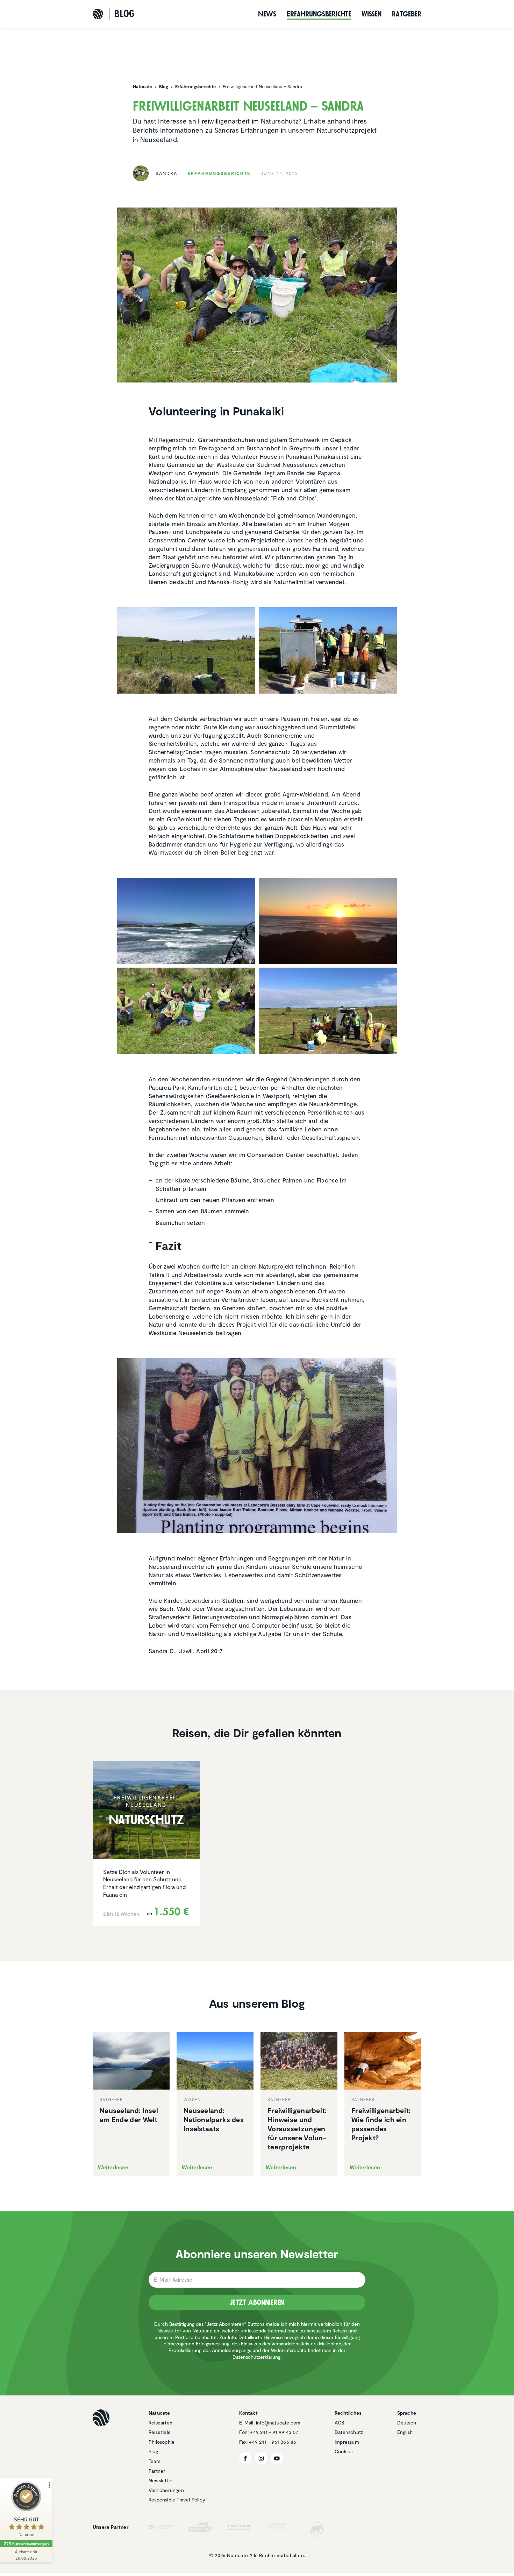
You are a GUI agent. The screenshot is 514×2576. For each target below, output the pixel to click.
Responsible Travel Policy (177, 2500)
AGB (340, 2423)
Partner (157, 2471)
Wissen (372, 14)
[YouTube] (277, 2458)
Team (155, 2461)
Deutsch (407, 2423)
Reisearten (160, 2423)
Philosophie (162, 2442)
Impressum (347, 2442)
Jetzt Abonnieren (257, 2302)
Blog (153, 2451)
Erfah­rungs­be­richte (319, 14)
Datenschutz (349, 2432)
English (405, 2432)
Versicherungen (166, 2490)
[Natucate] (98, 14)
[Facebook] (245, 2458)
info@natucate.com (278, 2423)
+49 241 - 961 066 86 (273, 2442)
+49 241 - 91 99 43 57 (274, 2432)
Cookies (344, 2451)
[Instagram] (261, 2458)
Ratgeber (407, 14)
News (267, 14)
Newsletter (161, 2480)
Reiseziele (160, 2432)
